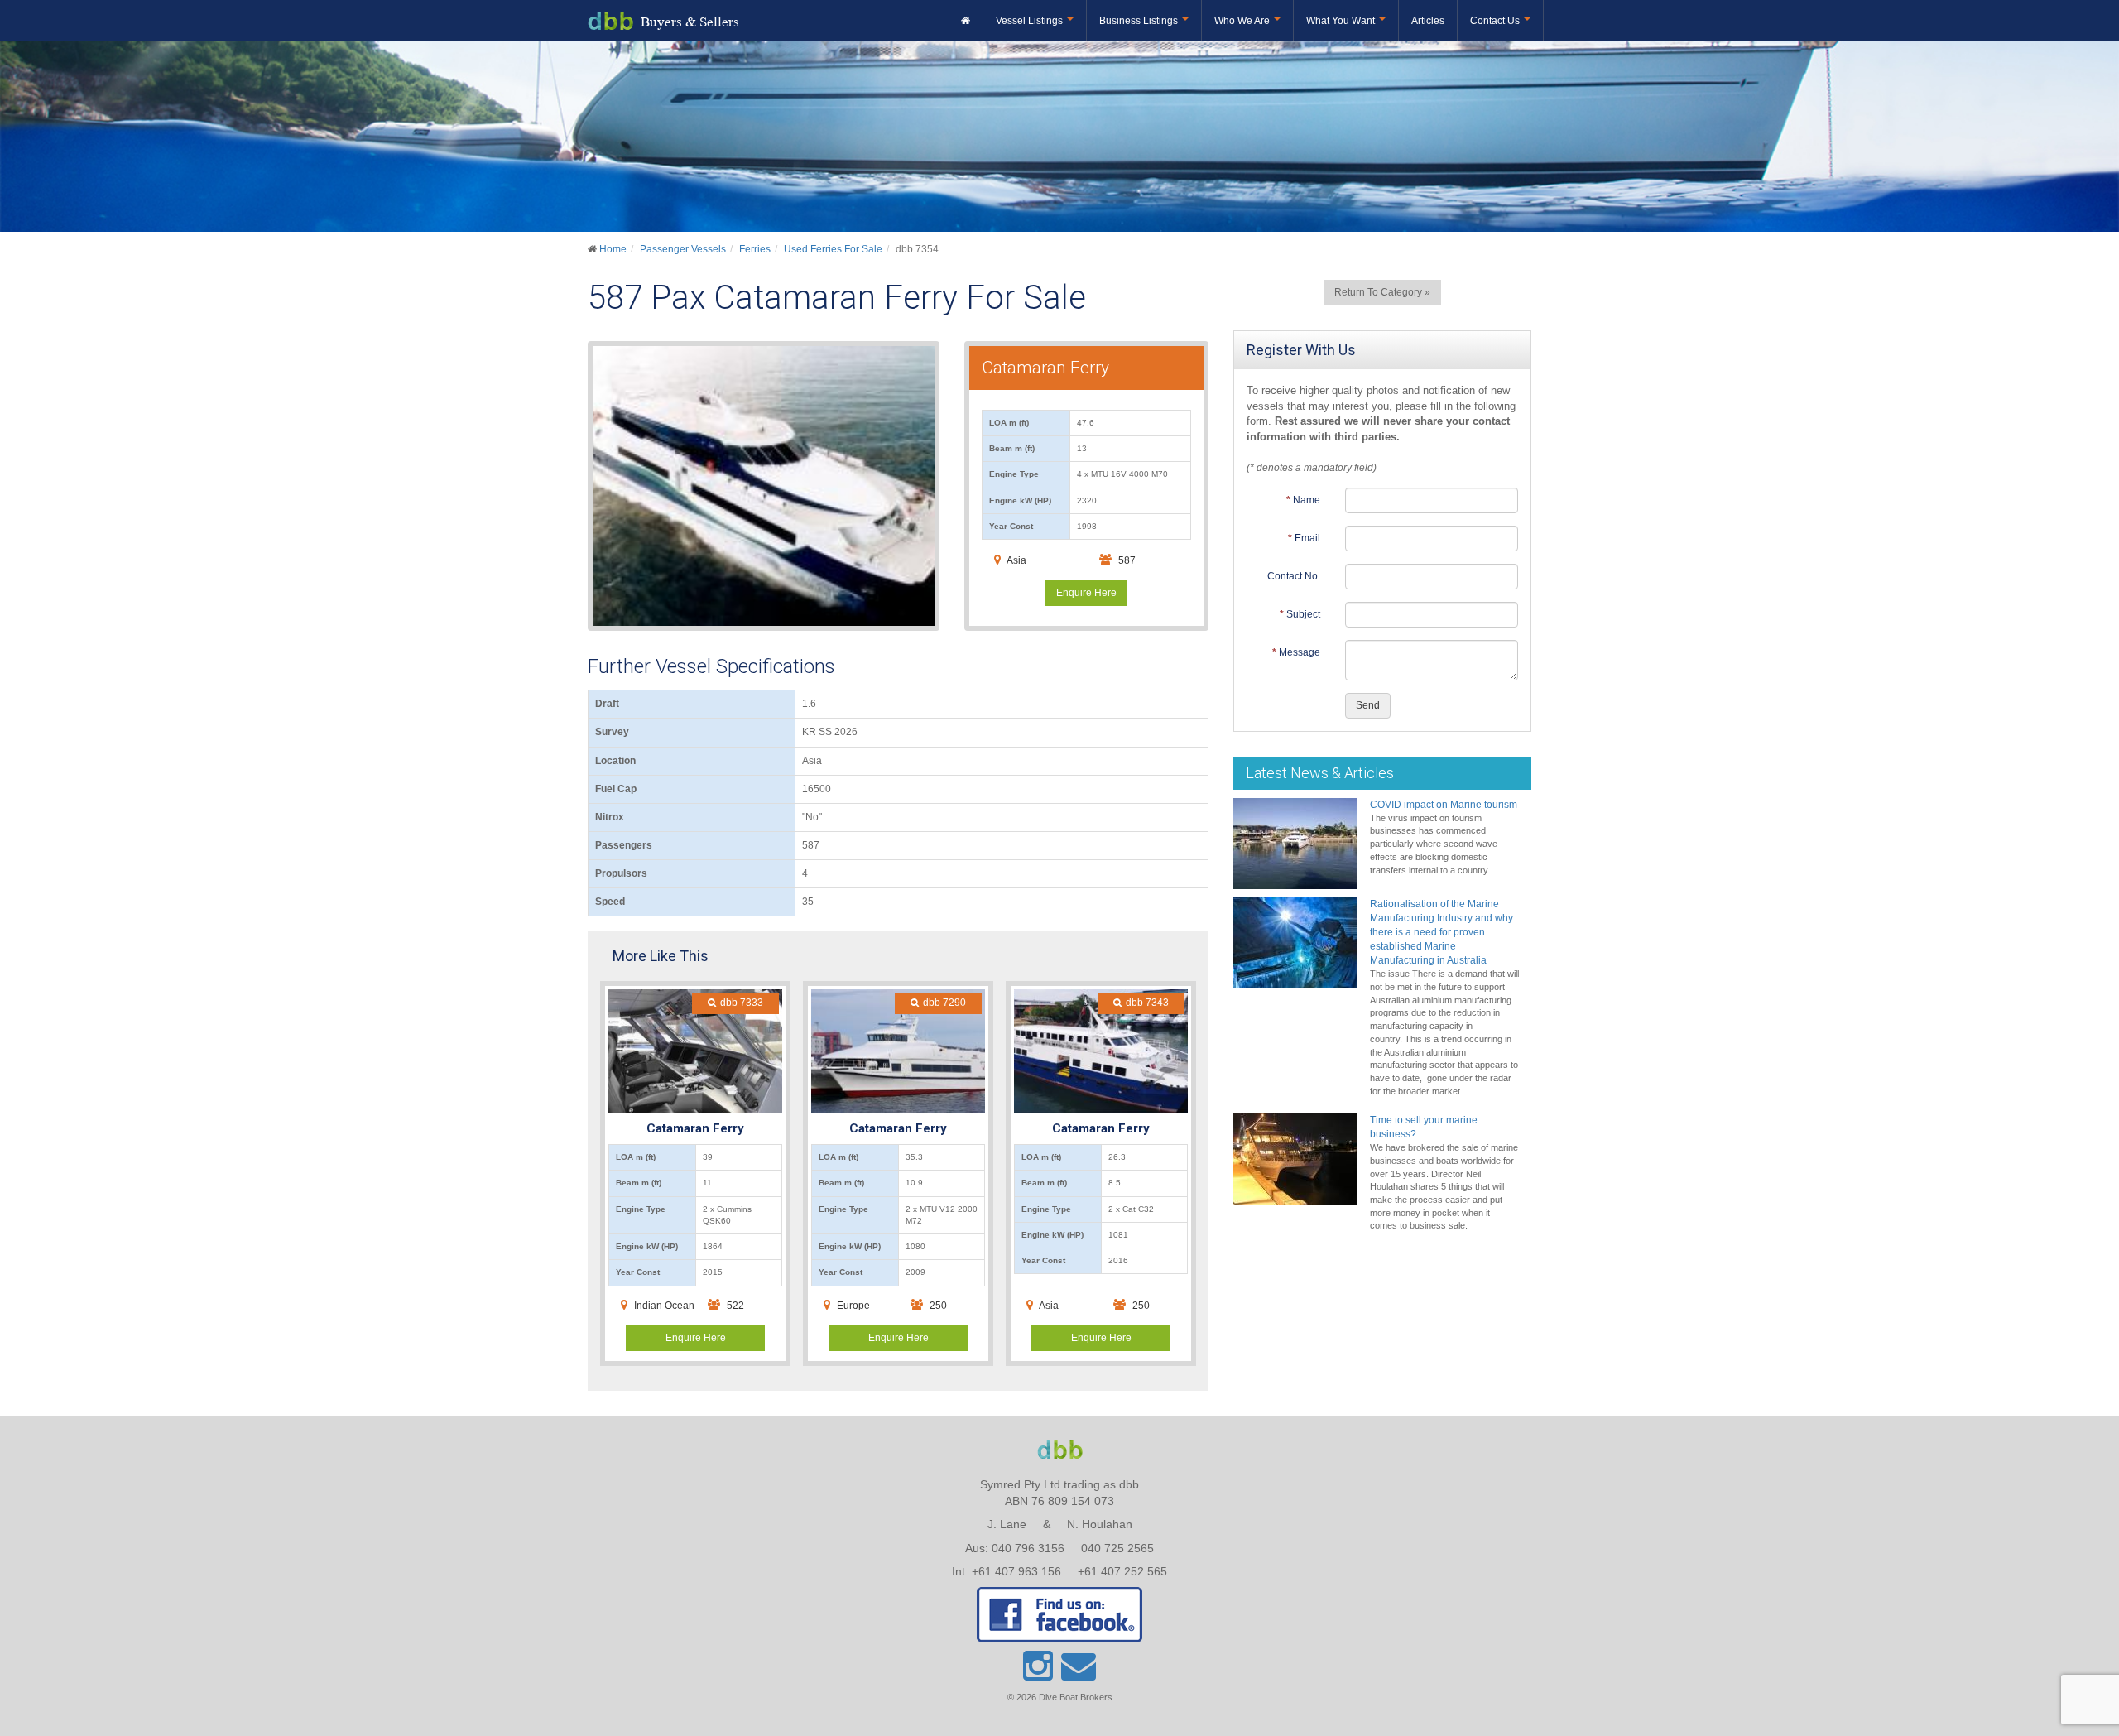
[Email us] (1079, 1674)
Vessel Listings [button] (1031, 21)
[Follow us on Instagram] (1040, 1674)
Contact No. (1294, 576)
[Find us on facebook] (1059, 1615)
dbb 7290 (944, 1003)
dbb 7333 (742, 1003)
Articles (1428, 21)
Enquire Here (1086, 593)
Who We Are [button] (1243, 21)
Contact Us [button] (1496, 21)
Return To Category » (1382, 292)
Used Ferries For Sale (833, 249)
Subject (1303, 614)
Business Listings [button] (1140, 21)
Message (1300, 652)
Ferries (755, 249)
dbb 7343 (1147, 1003)
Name (1307, 500)
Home (613, 249)
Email (1307, 538)
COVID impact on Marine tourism (1444, 805)
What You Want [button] (1342, 21)
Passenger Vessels (683, 249)
